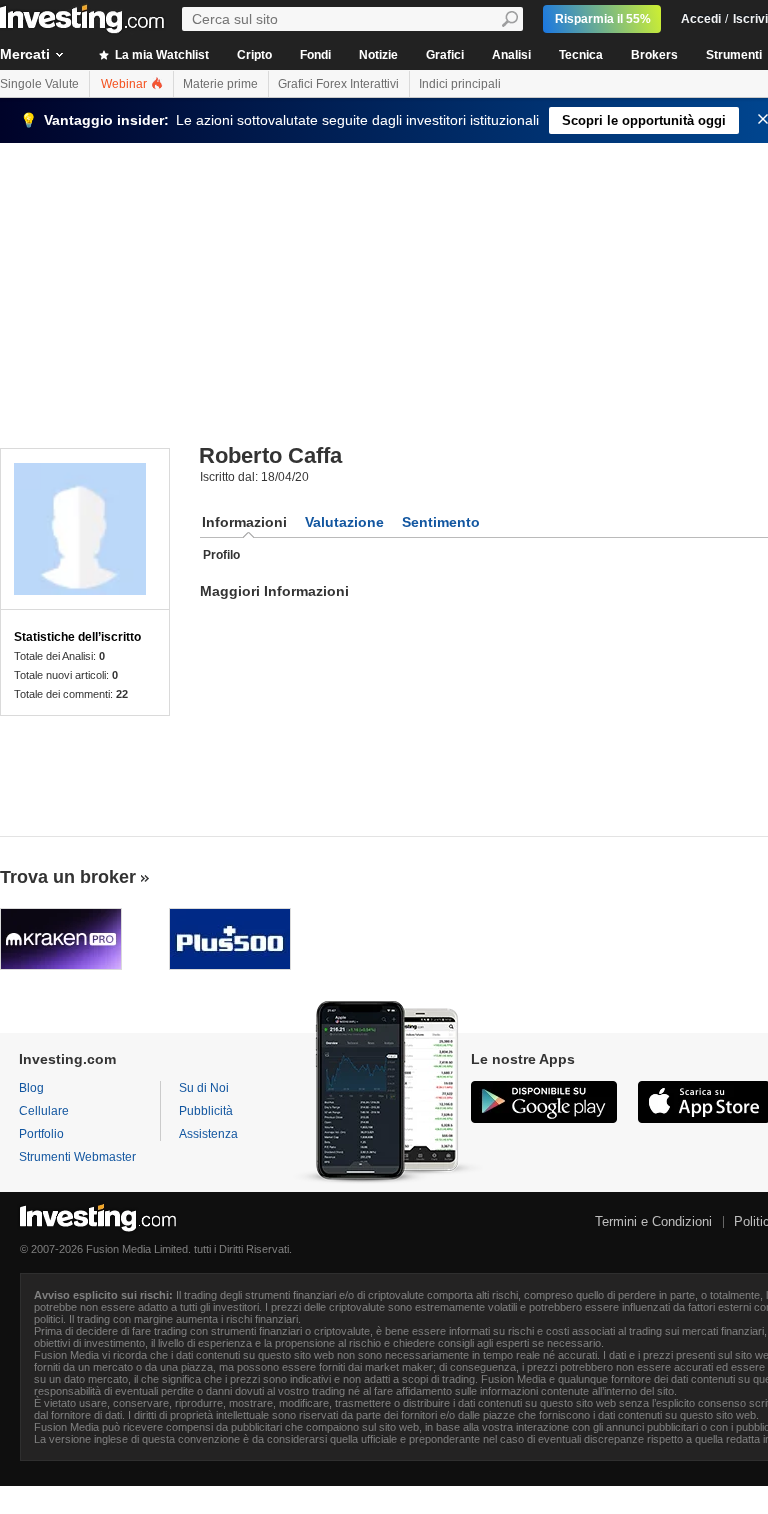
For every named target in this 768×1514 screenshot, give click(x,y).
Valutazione (344, 522)
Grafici (445, 55)
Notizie (378, 55)
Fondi (315, 55)
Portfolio (41, 1134)
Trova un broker (68, 877)
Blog (31, 1088)
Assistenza (208, 1134)
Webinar (125, 84)
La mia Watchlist (160, 55)
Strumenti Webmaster (77, 1157)
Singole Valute (39, 84)
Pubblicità (206, 1111)
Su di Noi (204, 1088)
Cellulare (44, 1111)
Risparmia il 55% (603, 19)
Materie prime (220, 84)
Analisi (511, 55)
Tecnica (581, 55)
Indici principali (460, 84)
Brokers (654, 55)
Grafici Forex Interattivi (338, 84)
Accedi (701, 19)
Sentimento (441, 522)
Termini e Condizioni (653, 1221)
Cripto (254, 55)
